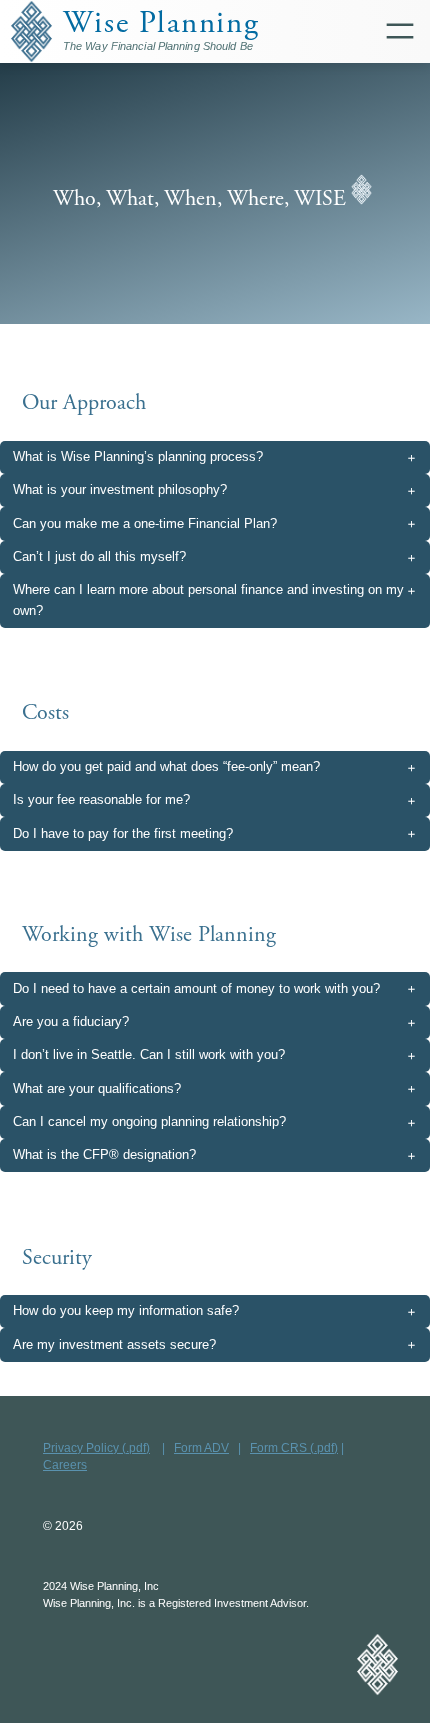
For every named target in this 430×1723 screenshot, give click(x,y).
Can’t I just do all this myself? (99, 556)
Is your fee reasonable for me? (101, 799)
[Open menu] (405, 31)
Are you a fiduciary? (71, 1021)
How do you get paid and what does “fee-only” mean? (166, 766)
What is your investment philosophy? (120, 489)
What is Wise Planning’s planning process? (138, 456)
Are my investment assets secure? (114, 1344)
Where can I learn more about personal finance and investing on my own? (208, 600)
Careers (65, 1464)
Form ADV (201, 1447)
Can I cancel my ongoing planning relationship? (149, 1121)
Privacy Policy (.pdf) (96, 1447)
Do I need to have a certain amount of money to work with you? (196, 988)
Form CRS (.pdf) (294, 1447)
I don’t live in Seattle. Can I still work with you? (149, 1054)
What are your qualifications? (97, 1088)
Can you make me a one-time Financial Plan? (145, 523)
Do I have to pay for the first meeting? (123, 833)
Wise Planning (161, 23)
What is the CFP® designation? (104, 1154)
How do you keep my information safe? (126, 1310)
